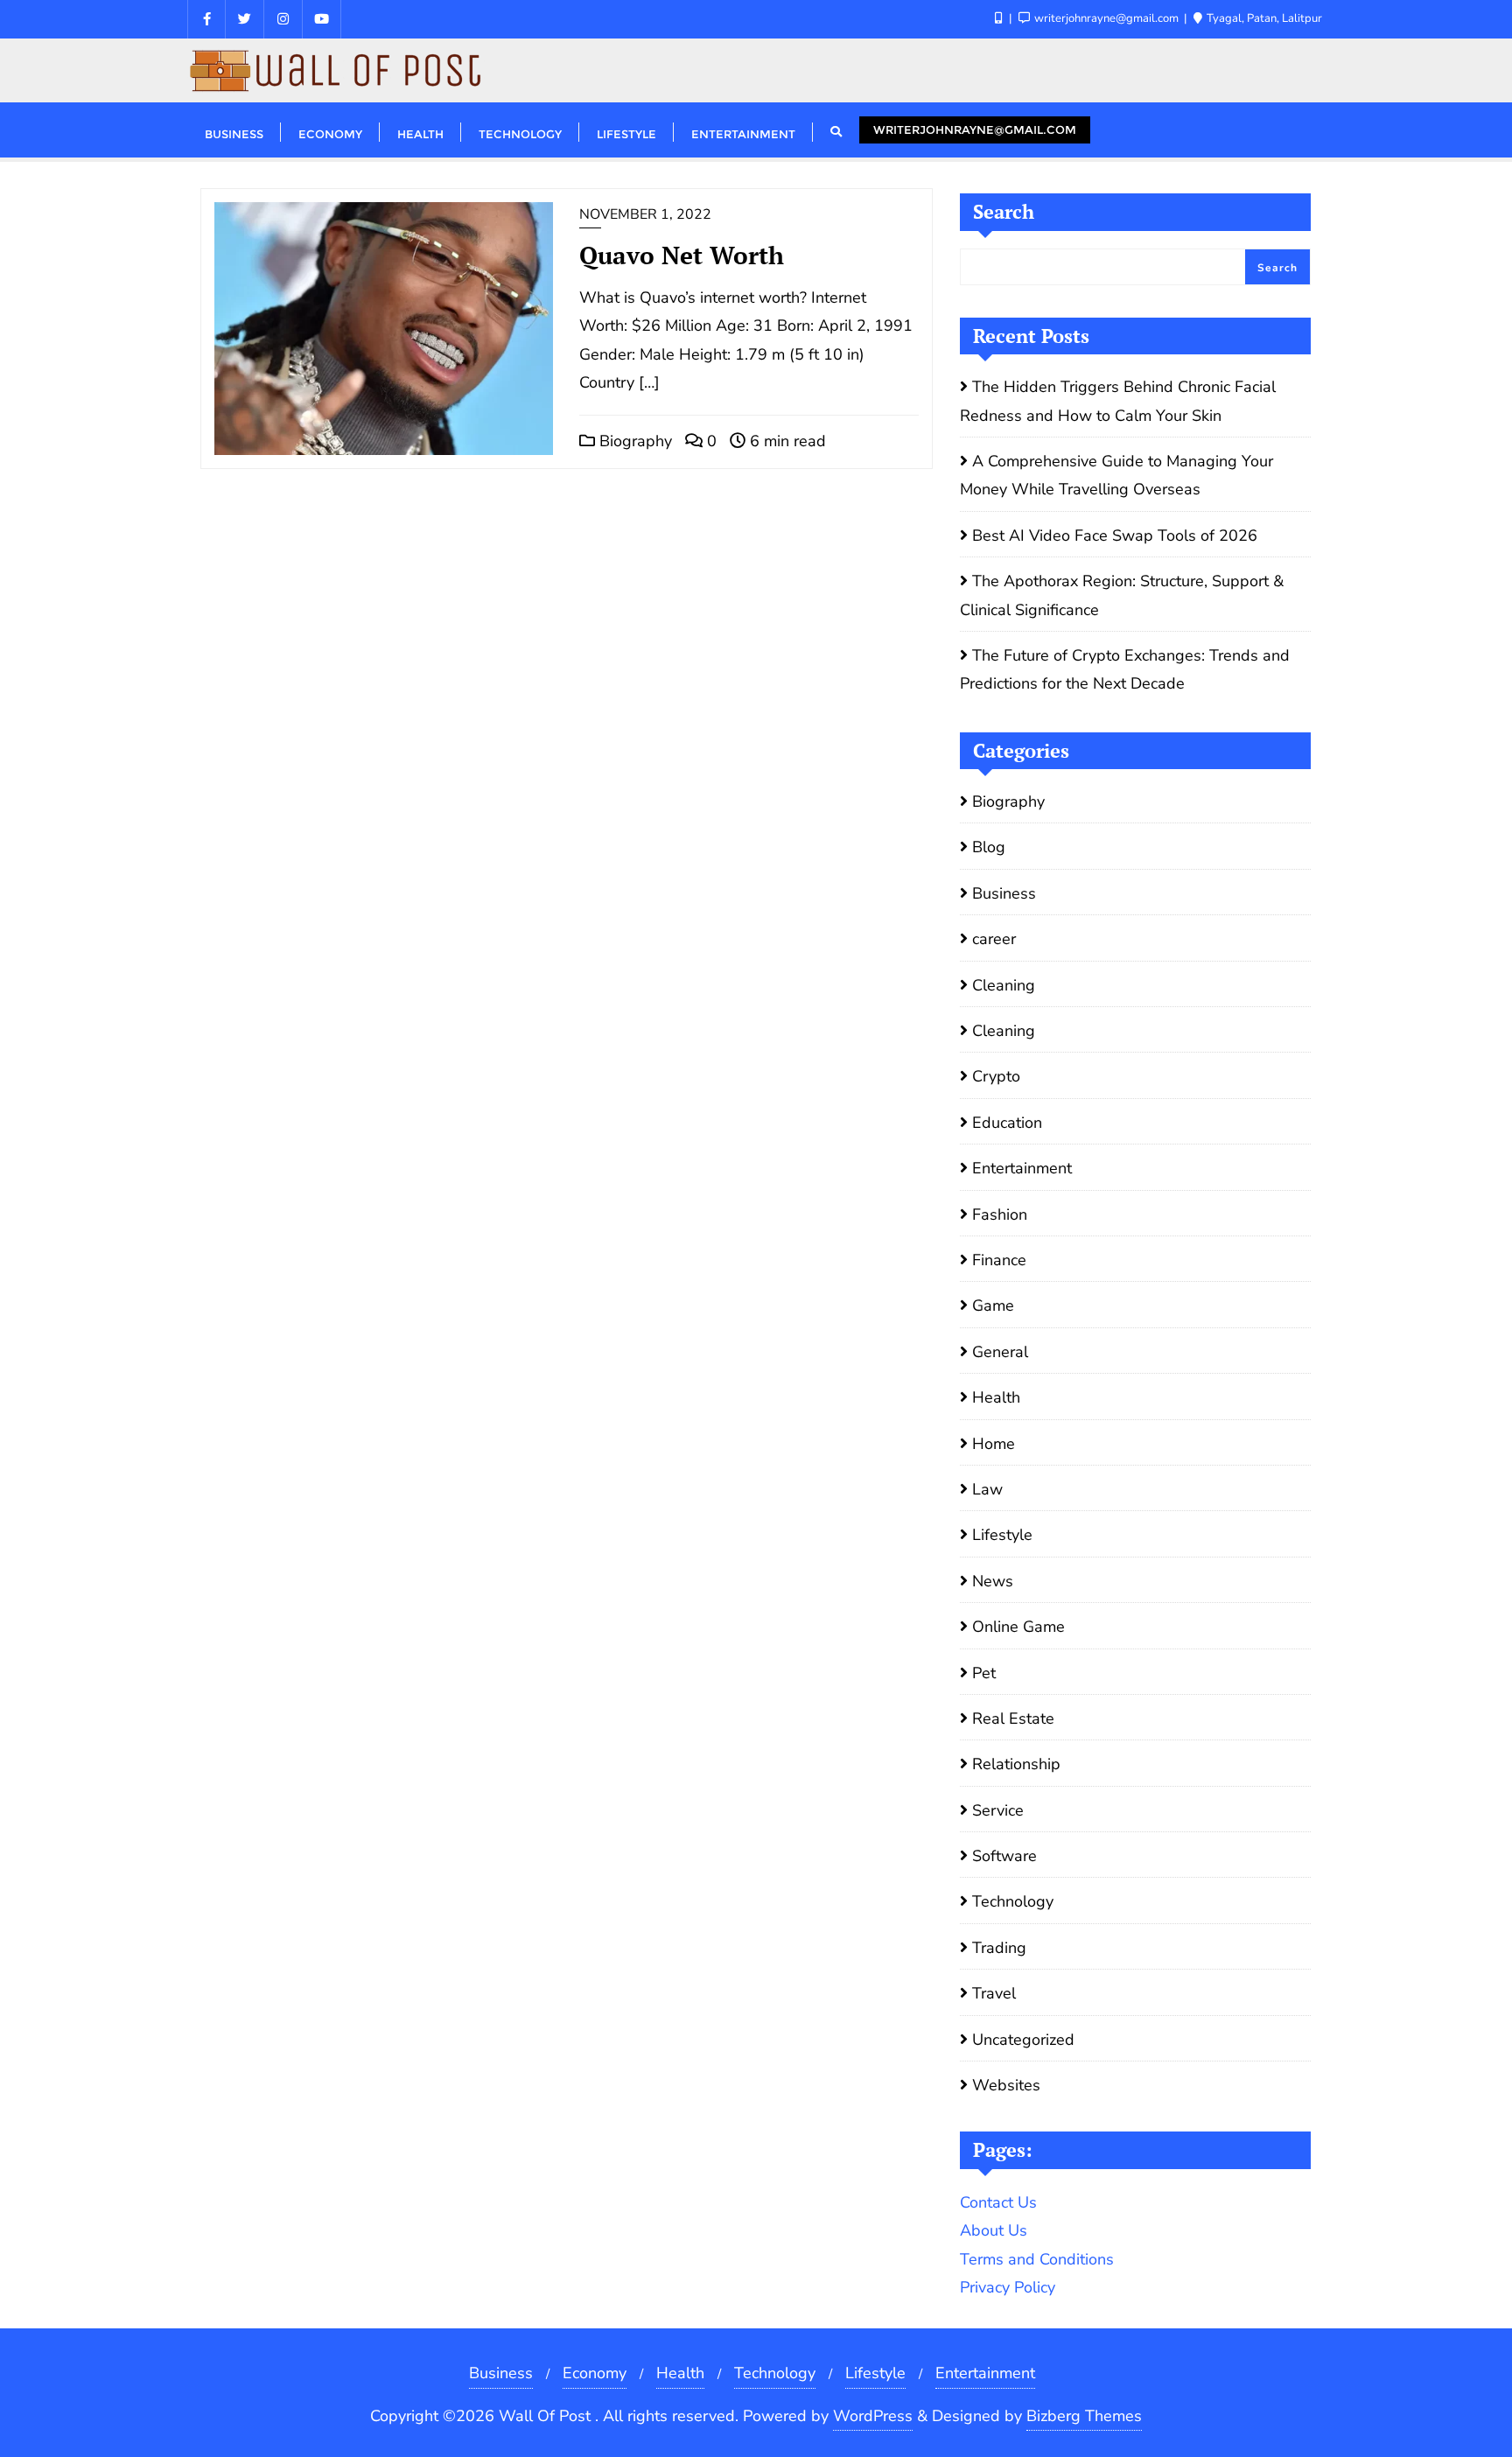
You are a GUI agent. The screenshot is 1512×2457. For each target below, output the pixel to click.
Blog (989, 847)
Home (994, 1444)
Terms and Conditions (1037, 2259)
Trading (999, 1948)
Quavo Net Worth (682, 255)
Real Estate (1013, 1718)
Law (987, 1489)
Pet (984, 1673)
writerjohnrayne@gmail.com (975, 129)
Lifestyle (1002, 1535)
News (993, 1581)
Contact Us (998, 2202)
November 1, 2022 (645, 214)
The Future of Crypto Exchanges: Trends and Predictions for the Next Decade (1125, 669)
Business (1004, 893)
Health (996, 1397)
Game (993, 1305)
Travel (994, 1993)
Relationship (1016, 1764)
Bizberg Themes (1084, 2416)
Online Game (1018, 1627)
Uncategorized (1023, 2040)
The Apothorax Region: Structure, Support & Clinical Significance (1122, 595)
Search (1004, 211)
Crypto (996, 1076)
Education (1007, 1123)
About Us (994, 2230)
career (994, 939)
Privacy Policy (1008, 2287)
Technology (1013, 1901)
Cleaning (1004, 985)
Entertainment (1022, 1168)
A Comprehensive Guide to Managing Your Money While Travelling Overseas (1116, 475)
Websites (1006, 2085)
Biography (633, 441)
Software (1004, 1856)
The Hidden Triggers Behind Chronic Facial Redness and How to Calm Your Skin (1118, 401)
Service (998, 1810)
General (1000, 1352)
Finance (999, 1260)
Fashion (1000, 1214)
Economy (595, 2373)
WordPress (873, 2416)
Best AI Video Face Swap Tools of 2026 (1115, 535)
